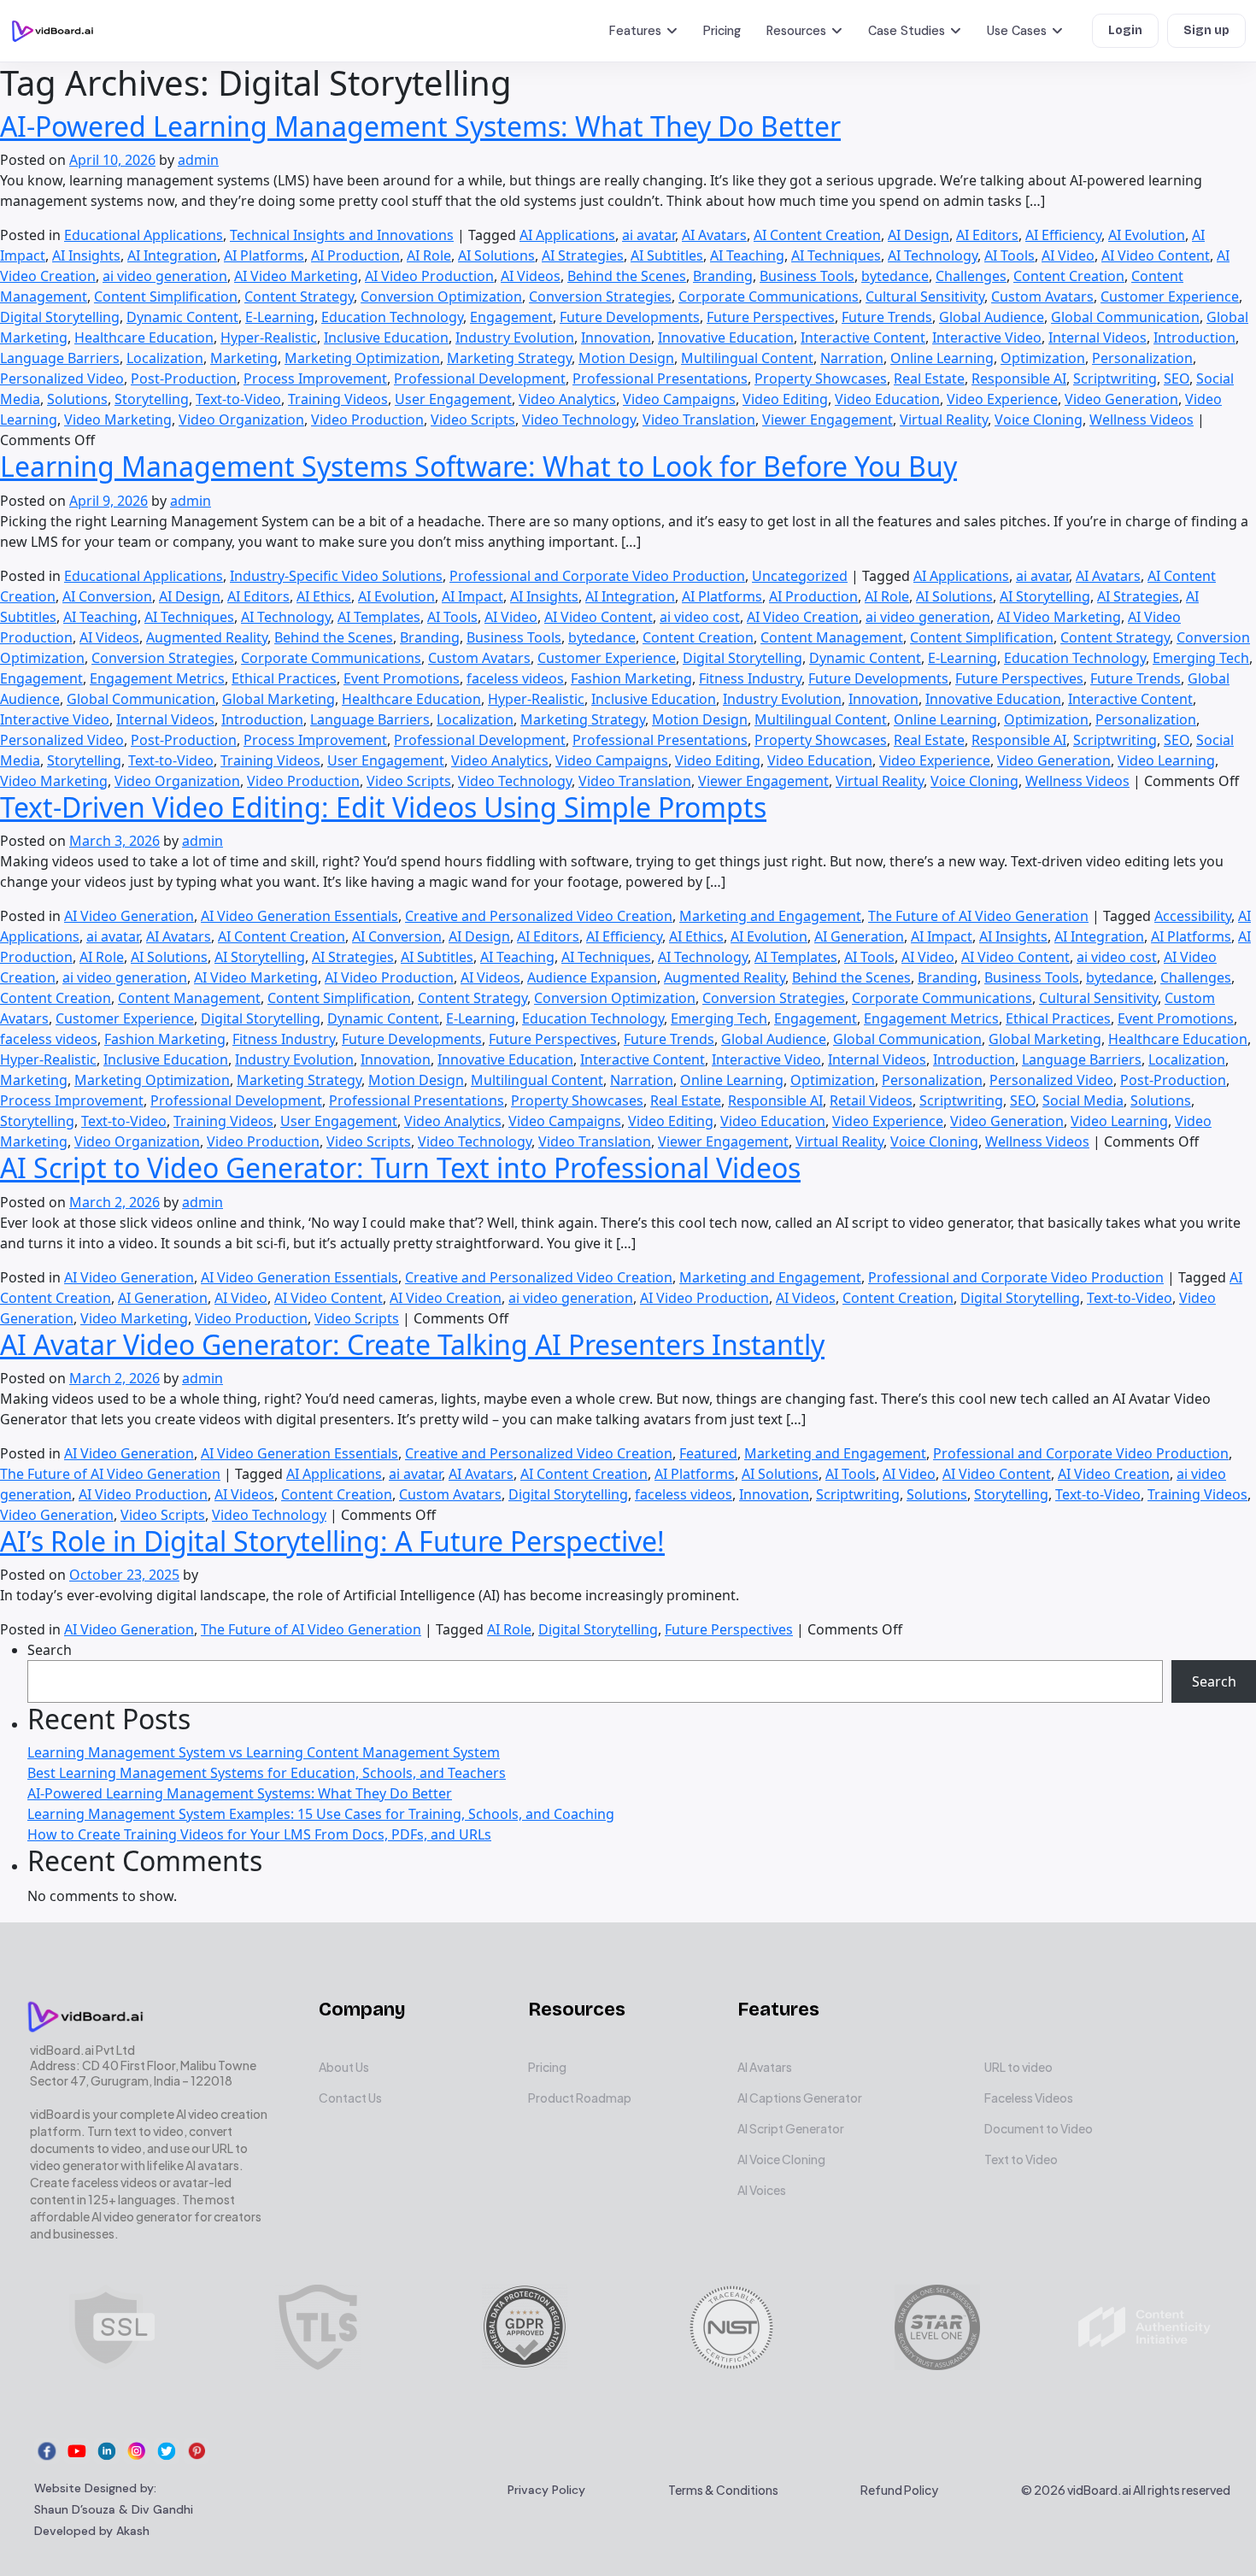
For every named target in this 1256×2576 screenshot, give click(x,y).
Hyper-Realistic (269, 337)
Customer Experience (1170, 296)
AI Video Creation (803, 617)
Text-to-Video (238, 399)
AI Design (919, 235)
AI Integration (172, 255)
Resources (796, 31)
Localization (165, 358)
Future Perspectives (771, 317)
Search (50, 1650)
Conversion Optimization (441, 296)
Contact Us (350, 2098)
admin (198, 160)
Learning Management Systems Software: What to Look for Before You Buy (478, 466)
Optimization (1043, 358)
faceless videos (515, 678)
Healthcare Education (144, 337)
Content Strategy (299, 296)
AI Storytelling (1045, 596)
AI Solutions (496, 255)
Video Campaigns (679, 399)
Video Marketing (118, 420)
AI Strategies (583, 255)
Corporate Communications (769, 296)
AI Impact (472, 596)
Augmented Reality (207, 637)
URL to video (1018, 2067)
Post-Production (184, 378)
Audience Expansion (592, 977)
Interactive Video (987, 337)
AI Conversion (107, 596)
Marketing (244, 358)
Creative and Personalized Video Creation (539, 916)
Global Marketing (279, 699)
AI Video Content (1156, 255)
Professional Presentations (660, 378)
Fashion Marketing (631, 678)
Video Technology (579, 420)
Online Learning (942, 358)
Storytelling (152, 399)
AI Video (1068, 255)
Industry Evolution (515, 337)
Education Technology (392, 317)
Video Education (887, 399)
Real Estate (929, 378)
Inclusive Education (386, 337)
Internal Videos (1098, 337)
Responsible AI (1019, 378)
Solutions (77, 399)
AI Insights (86, 255)
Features (635, 31)
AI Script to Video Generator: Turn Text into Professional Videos (400, 1168)
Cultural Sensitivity (925, 296)
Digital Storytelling (60, 317)
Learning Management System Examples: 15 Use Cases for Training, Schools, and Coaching (321, 1814)
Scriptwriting (1115, 378)
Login (1125, 30)
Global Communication (1125, 317)
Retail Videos (871, 1100)
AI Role (429, 255)
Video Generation (1121, 399)
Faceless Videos (1029, 2098)
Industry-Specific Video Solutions (336, 576)
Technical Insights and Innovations (342, 235)
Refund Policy (899, 2490)
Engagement (511, 317)
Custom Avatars (1042, 296)
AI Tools (1009, 255)
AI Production (355, 255)
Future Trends (887, 317)
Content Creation (1069, 276)
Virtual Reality (944, 420)
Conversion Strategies (600, 296)
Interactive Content (863, 337)
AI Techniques (836, 255)
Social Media (1083, 1100)
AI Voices (762, 2190)
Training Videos (338, 399)
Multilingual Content (747, 358)
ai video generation (165, 276)
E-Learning (280, 317)
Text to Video (1021, 2159)
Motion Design (626, 358)
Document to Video (1039, 2128)
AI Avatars (714, 235)
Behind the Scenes (627, 276)
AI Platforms (264, 255)
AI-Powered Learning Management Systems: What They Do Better (420, 126)
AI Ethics (324, 596)
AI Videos (531, 276)
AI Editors (987, 235)
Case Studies (907, 31)
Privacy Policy (546, 2490)
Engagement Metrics (157, 678)
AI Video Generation (129, 916)
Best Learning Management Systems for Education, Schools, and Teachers (267, 1773)
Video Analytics (567, 399)
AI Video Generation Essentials (299, 916)
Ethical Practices (284, 678)
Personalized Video (62, 378)
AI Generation (859, 936)
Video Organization (241, 420)
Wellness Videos (1142, 420)
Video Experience (1002, 399)
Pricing (722, 31)
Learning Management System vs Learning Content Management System (264, 1752)
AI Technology (933, 255)
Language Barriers (60, 358)
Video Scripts (473, 420)
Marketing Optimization (362, 358)
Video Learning (1166, 760)
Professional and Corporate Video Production (597, 576)
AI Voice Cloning (781, 2159)
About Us (344, 2067)
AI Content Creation (817, 235)
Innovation (616, 337)
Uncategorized (800, 576)
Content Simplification (166, 296)
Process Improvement (315, 378)
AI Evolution (1147, 235)
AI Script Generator (791, 2128)
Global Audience (992, 317)
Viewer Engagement (828, 420)
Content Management (832, 637)
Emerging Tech (1201, 658)
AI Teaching (747, 255)
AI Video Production (429, 276)
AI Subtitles (667, 255)
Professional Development (480, 378)
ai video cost (700, 617)
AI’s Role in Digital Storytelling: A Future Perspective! (332, 1541)
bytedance (895, 276)
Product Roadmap (580, 2098)
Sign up (1206, 30)
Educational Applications (144, 235)
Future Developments (630, 317)
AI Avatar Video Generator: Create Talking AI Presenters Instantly (412, 1344)
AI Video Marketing (296, 276)
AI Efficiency (1063, 235)
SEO (1177, 378)
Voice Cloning (1039, 420)
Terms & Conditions (723, 2490)
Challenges (971, 276)
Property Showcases (821, 378)
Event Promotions (402, 678)
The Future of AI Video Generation (978, 916)
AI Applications (567, 235)
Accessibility (1193, 916)
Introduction (1194, 337)
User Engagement (453, 399)
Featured (708, 1453)
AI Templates (379, 617)
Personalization (1142, 358)
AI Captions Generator (800, 2098)
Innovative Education (726, 337)
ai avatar (649, 235)
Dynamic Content (182, 317)
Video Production (367, 420)
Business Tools (807, 276)
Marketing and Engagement (770, 916)
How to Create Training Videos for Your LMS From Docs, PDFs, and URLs (259, 1834)
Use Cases (1017, 31)
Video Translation (699, 420)
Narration (852, 358)
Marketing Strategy (509, 358)
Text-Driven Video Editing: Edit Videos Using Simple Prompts (383, 807)
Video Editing (785, 399)
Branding (723, 276)
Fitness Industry (750, 678)
